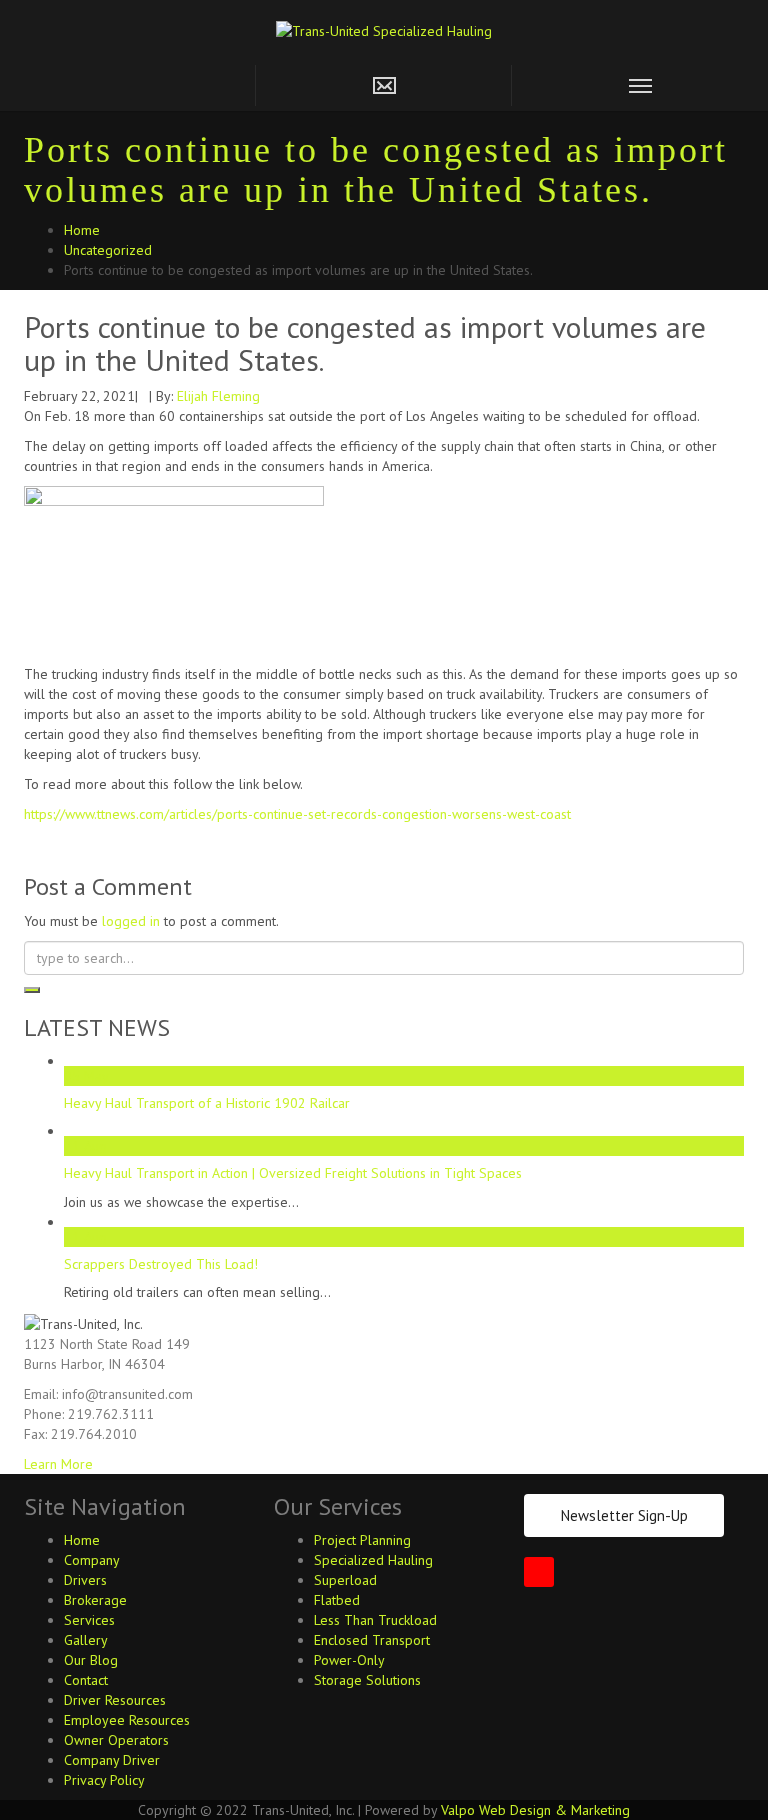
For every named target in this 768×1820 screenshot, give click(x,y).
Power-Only (349, 1660)
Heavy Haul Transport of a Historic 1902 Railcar (207, 1103)
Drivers (85, 1580)
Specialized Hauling (373, 1560)
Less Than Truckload (375, 1620)
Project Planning (362, 1540)
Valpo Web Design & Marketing (535, 1810)
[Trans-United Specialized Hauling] (384, 29)
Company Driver (112, 1760)
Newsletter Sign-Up (624, 1515)
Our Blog (91, 1660)
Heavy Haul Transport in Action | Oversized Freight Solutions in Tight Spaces (293, 1173)
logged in (131, 921)
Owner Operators (116, 1740)
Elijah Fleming (218, 396)
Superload (345, 1580)
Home (82, 230)
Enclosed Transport (372, 1640)
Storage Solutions (367, 1680)
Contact (86, 1680)
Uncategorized (108, 250)
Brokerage (95, 1600)
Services (89, 1620)
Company (92, 1560)
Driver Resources (115, 1700)
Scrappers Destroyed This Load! (161, 1264)
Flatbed (337, 1600)
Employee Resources (127, 1720)
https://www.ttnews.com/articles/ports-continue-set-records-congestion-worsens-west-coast (297, 814)
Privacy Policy (104, 1780)
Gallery (86, 1640)
